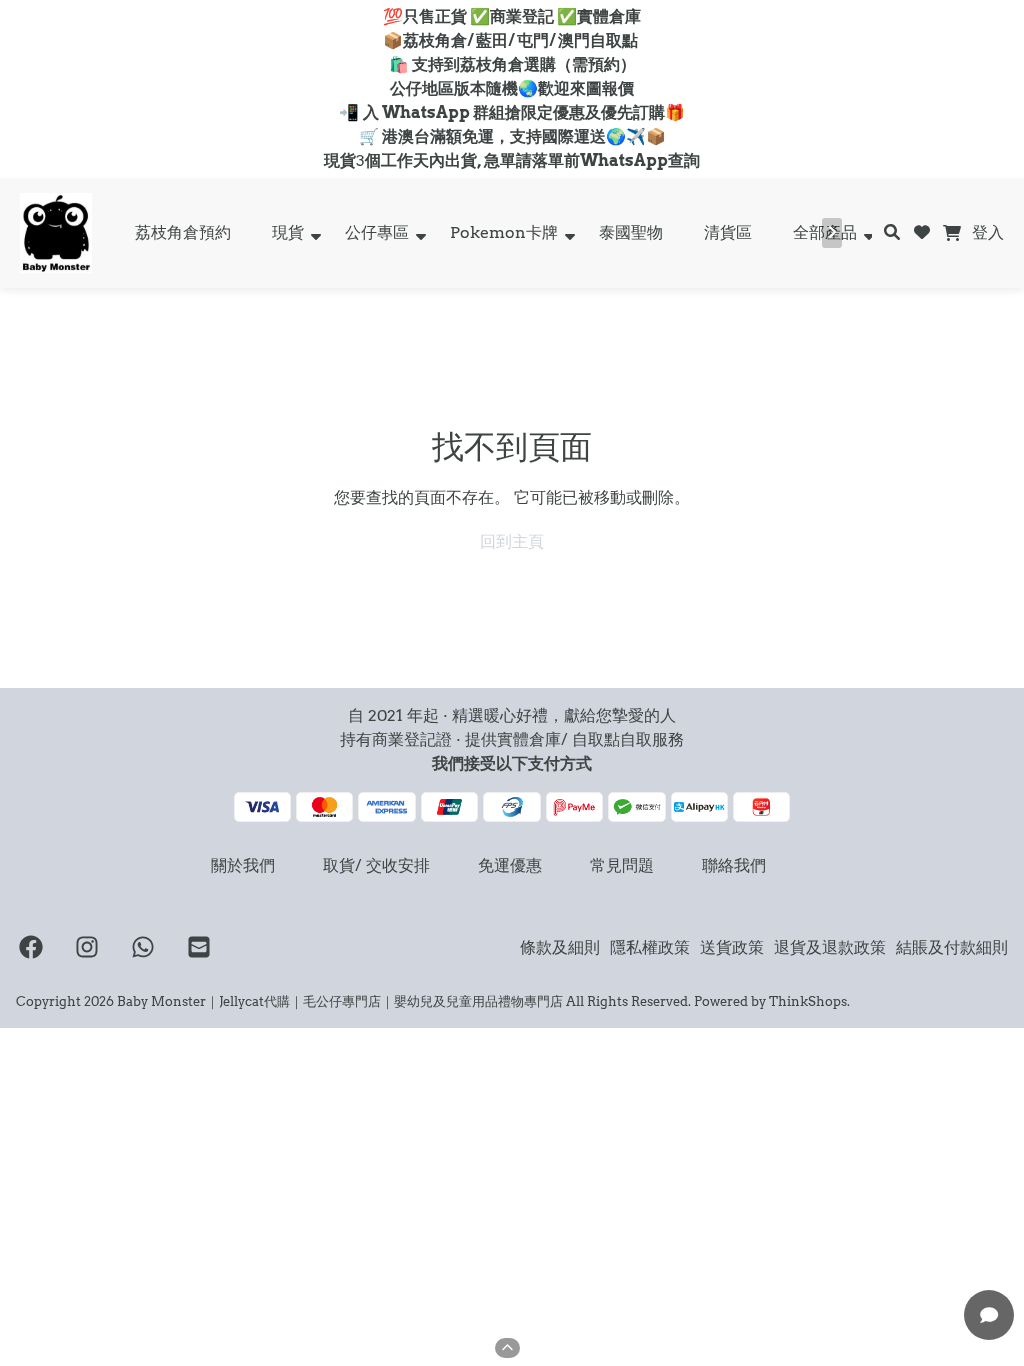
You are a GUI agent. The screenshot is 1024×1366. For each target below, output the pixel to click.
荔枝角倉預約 (183, 232)
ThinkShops (808, 1001)
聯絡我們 (734, 865)
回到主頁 (512, 541)
